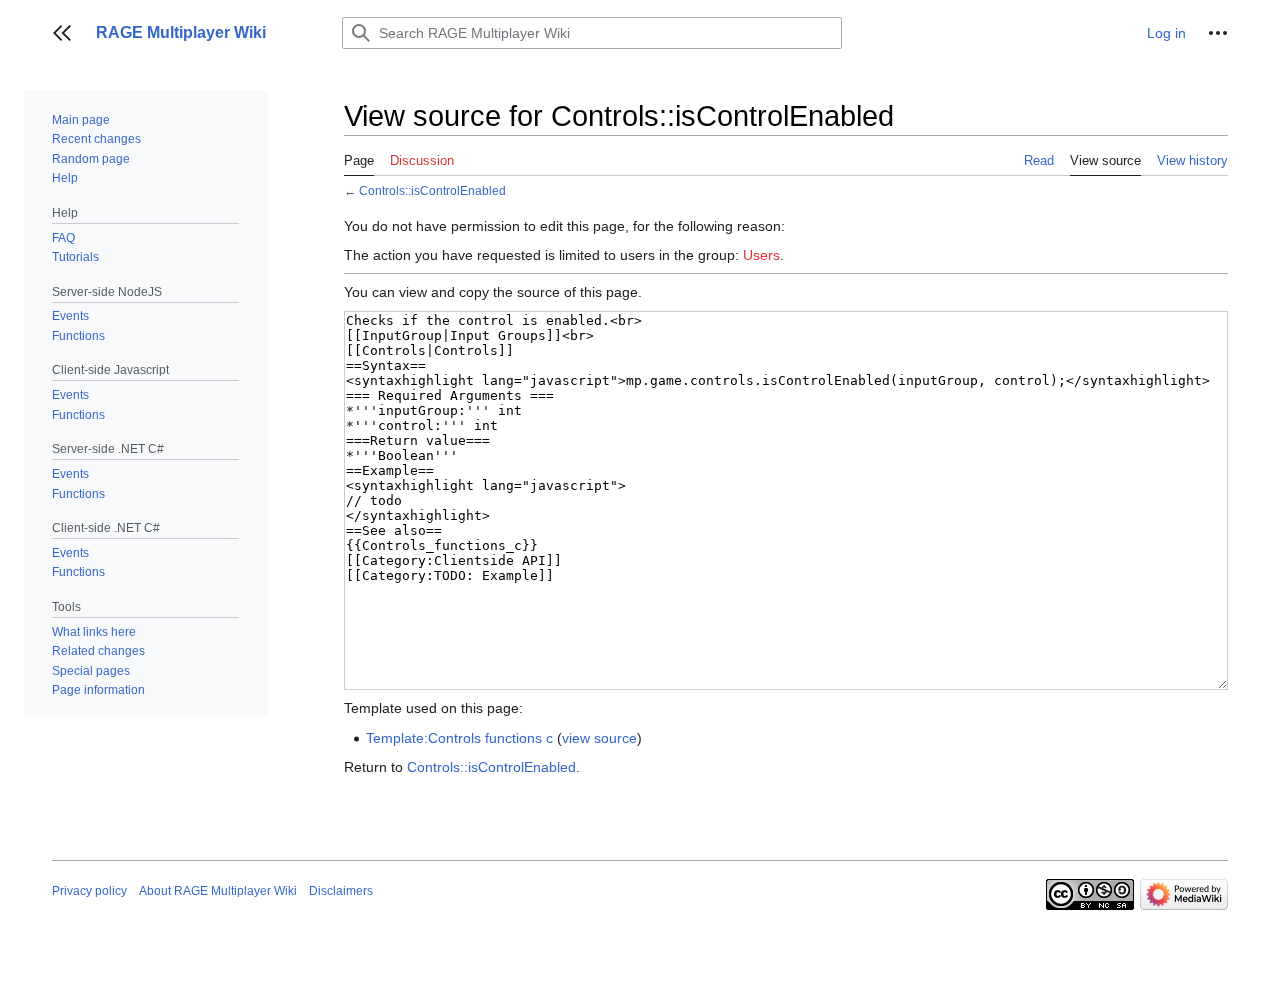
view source (599, 738)
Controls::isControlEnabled (432, 190)
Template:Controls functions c (459, 738)
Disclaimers (341, 891)
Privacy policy (89, 891)
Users (761, 255)
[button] (62, 33)
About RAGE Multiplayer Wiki (218, 891)
